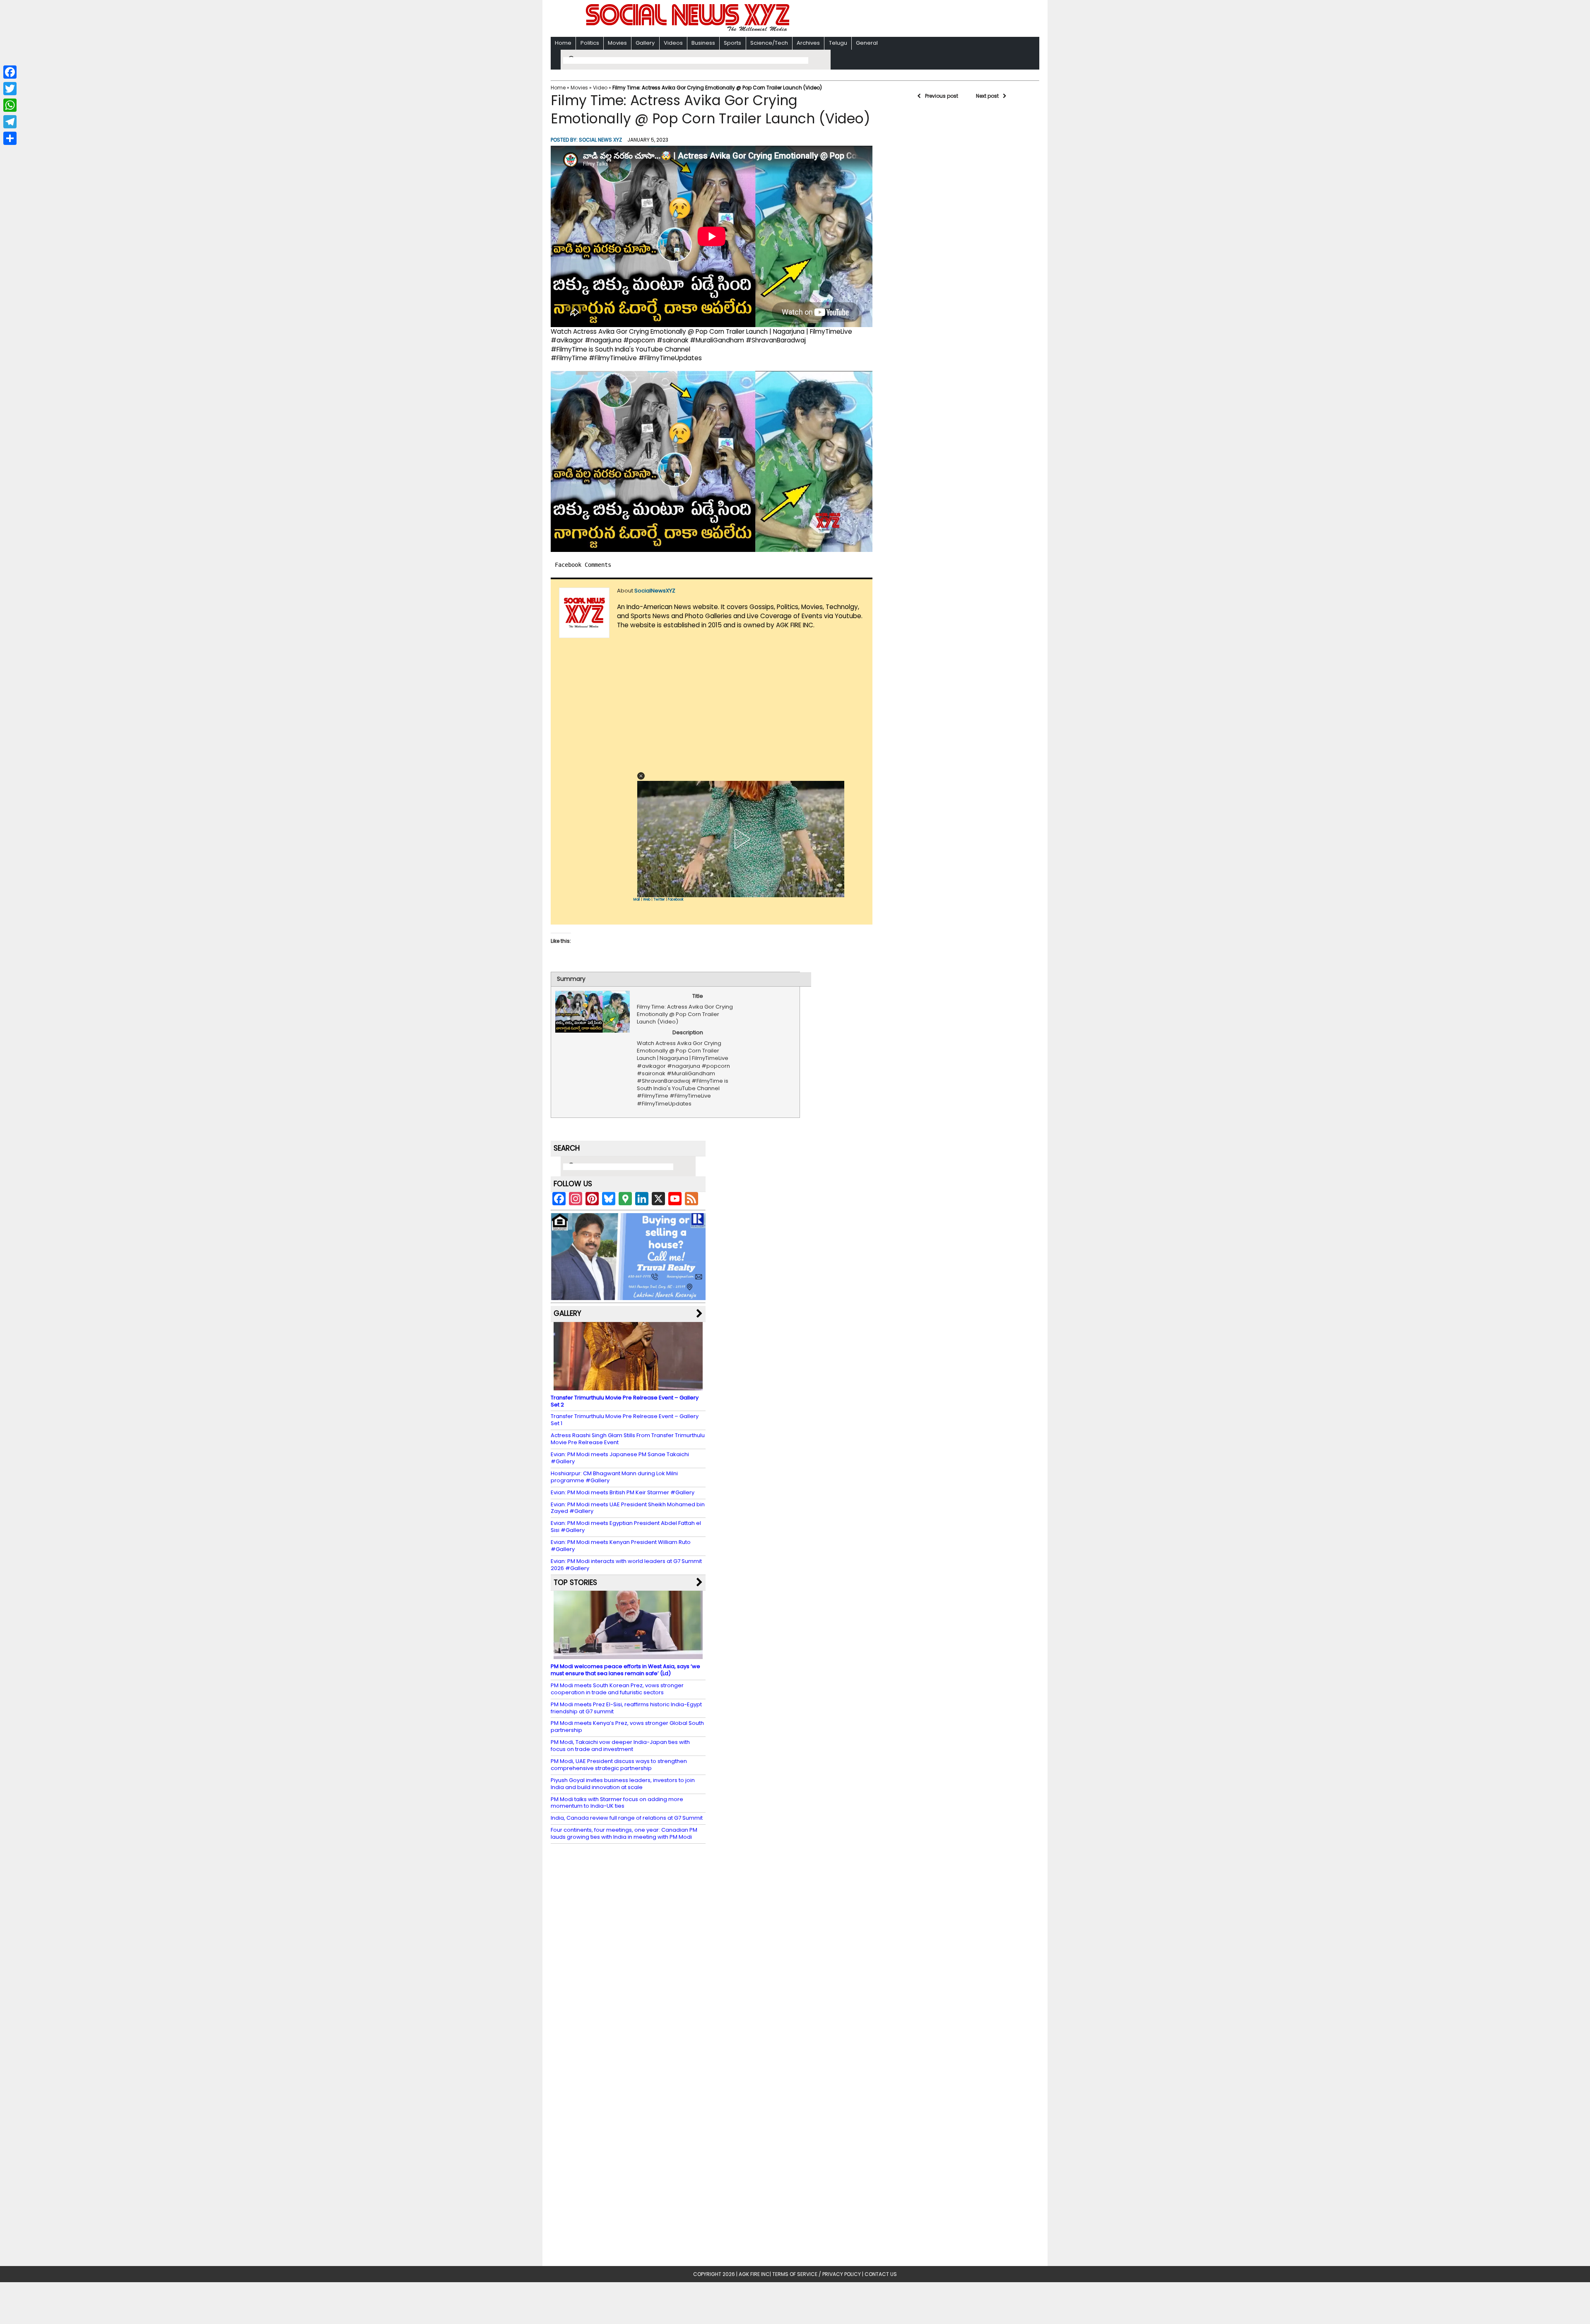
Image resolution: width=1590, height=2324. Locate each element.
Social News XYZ (600, 140)
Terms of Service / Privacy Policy (817, 2274)
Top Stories (575, 1582)
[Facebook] (10, 72)
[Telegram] (10, 122)
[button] (641, 776)
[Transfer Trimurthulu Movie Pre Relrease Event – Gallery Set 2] (628, 1386)
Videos (673, 43)
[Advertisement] (902, 19)
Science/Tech (769, 43)
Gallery (645, 43)
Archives (808, 43)
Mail (637, 899)
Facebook (676, 899)
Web (647, 899)
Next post (987, 96)
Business (703, 43)
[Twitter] (10, 89)
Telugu (838, 43)
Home (563, 43)
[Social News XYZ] (689, 30)
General (867, 43)
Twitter (659, 899)
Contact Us (881, 2274)
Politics (590, 43)
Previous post (942, 96)
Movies (617, 43)
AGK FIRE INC (754, 2274)
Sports (732, 43)
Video (600, 88)
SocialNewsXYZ (655, 591)
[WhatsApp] (10, 105)
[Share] (10, 138)
